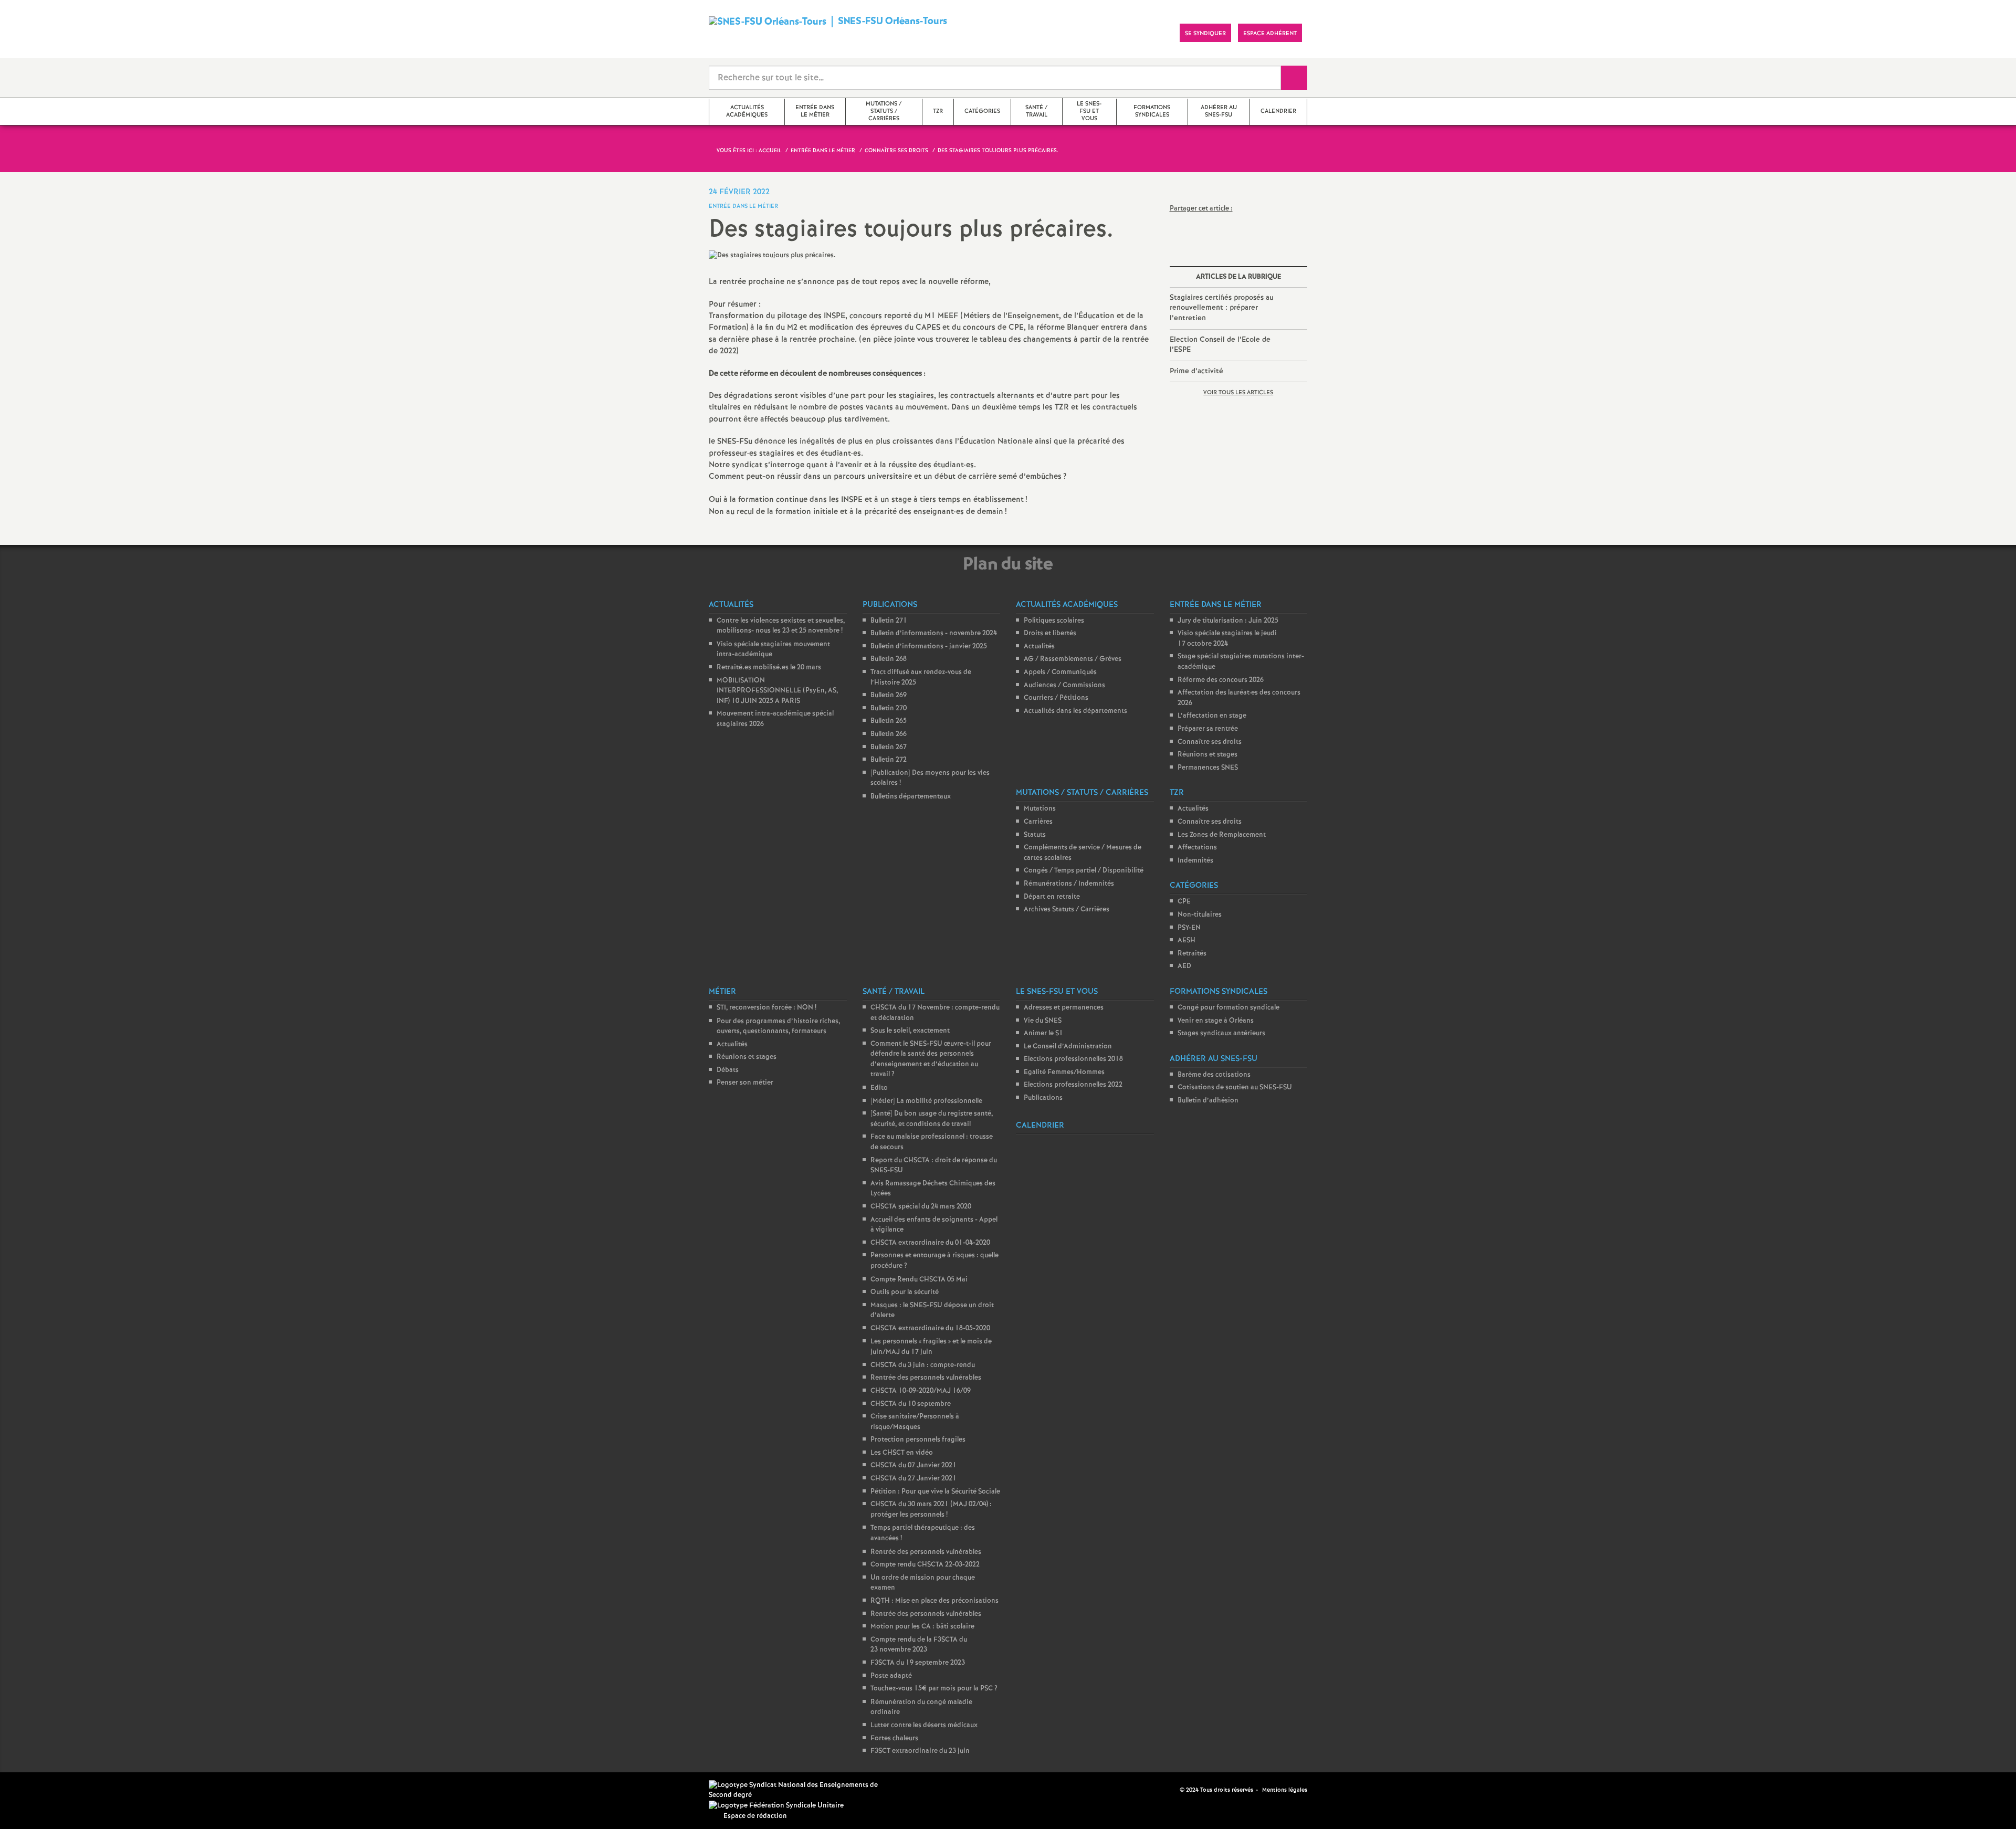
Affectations (1197, 848)
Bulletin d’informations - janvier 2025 (929, 647)
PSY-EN (1189, 928)
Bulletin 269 (889, 695)
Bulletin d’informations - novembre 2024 (934, 633)
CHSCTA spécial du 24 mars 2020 (921, 1207)
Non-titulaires (1200, 915)
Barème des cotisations (1214, 1075)
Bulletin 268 (889, 659)
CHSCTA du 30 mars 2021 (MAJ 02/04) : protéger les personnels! (931, 1510)
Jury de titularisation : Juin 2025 (1228, 621)
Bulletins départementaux (911, 797)
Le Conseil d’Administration (1068, 1047)
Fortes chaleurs (894, 1738)
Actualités (1039, 647)
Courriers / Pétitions (1056, 698)
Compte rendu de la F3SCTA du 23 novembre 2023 (919, 1645)
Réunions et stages (1207, 755)
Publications (1043, 1098)
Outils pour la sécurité (905, 1292)
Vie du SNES (1043, 1021)
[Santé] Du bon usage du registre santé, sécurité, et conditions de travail (932, 1119)
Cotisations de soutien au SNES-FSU (1235, 1087)
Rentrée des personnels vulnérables (926, 1378)
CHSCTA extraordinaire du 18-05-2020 (930, 1328)
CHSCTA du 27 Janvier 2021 (913, 1479)
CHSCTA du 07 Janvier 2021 (913, 1465)
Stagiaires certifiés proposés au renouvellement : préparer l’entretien (1222, 308)
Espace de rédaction (755, 1816)
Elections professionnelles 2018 (1073, 1059)
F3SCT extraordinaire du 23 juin (920, 1751)
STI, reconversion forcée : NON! (766, 1008)
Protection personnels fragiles (918, 1440)
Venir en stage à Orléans (1216, 1021)
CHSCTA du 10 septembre (911, 1404)
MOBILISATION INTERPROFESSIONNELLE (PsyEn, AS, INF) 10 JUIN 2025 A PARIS (777, 691)
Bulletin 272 (889, 760)
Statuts (1035, 835)
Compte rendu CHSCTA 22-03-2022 (925, 1565)
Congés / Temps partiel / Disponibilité (1084, 871)
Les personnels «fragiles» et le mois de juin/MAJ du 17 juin (931, 1347)
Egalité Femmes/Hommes (1064, 1072)
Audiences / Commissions (1064, 685)
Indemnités (1195, 861)
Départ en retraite (1052, 897)
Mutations (1040, 809)
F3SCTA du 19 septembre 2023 (918, 1663)
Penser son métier (745, 1083)
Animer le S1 (1043, 1033)
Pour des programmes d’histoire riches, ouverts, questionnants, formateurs (778, 1027)
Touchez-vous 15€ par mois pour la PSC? (934, 1689)
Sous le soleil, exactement (910, 1031)
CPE (1184, 902)
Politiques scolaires (1054, 621)
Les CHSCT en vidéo (902, 1453)
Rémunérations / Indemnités (1069, 884)
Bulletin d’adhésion (1208, 1101)
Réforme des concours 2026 (1221, 680)
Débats (728, 1070)
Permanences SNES (1208, 768)
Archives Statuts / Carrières (1067, 910)
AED (1184, 966)
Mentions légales (1285, 1790)
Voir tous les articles (1238, 393)
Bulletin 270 (889, 708)
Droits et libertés (1050, 633)
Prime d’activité (1196, 371)
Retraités (1192, 954)
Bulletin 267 (889, 747)
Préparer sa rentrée (1208, 729)
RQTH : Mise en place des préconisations (934, 1601)
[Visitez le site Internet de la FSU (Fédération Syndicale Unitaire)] (776, 1806)
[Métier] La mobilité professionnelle (926, 1101)
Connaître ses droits (1210, 742)
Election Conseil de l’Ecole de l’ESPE (1220, 345)
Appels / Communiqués (1060, 672)
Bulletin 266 (889, 734)
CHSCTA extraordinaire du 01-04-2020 (930, 1243)
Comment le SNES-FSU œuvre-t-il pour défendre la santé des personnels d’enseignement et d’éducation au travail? (931, 1059)
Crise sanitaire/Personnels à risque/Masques (915, 1422)
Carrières (1038, 822)
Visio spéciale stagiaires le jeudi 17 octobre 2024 (1227, 639)
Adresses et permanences (1064, 1008)
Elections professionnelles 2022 (1073, 1085)
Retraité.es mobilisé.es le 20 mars (769, 668)
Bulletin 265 (889, 721)
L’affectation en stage (1212, 716)
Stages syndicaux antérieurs (1221, 1033)
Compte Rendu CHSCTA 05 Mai (919, 1280)
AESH (1186, 940)
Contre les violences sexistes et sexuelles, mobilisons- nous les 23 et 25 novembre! (781, 626)
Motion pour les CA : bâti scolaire (922, 1627)
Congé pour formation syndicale (1228, 1008)
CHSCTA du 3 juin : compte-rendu (923, 1365)
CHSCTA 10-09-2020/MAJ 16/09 (921, 1391)
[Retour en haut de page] (39, 1790)
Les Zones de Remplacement (1222, 835)
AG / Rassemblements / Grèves (1073, 659)
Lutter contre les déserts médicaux (924, 1725)
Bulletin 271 (889, 621)
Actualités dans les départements (1075, 711)
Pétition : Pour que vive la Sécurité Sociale (935, 1492)
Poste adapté (891, 1676)
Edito (879, 1088)
